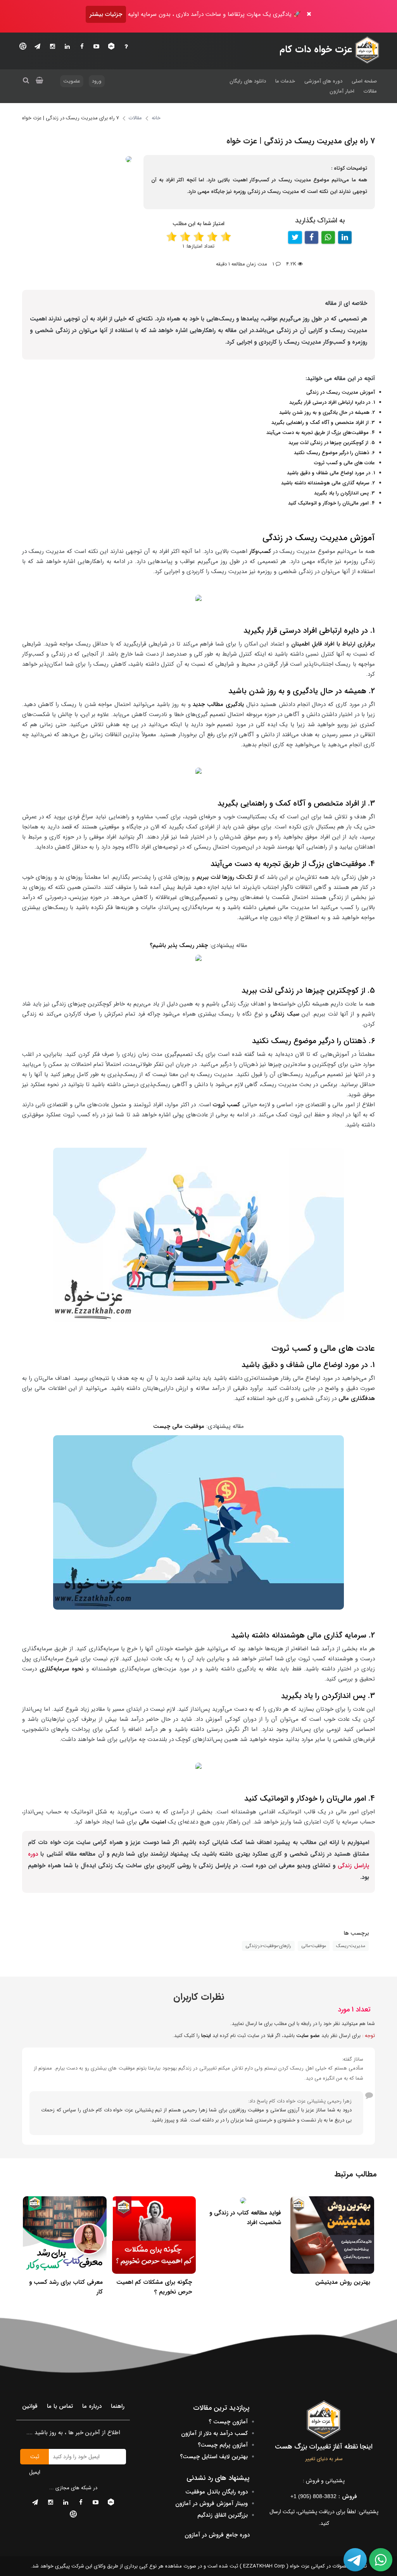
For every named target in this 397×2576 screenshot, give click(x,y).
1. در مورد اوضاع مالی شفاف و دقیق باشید (331, 473)
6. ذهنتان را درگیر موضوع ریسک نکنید (334, 453)
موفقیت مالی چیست (179, 1426)
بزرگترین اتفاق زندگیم (223, 2515)
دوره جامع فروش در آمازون (217, 2535)
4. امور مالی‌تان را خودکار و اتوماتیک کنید (331, 503)
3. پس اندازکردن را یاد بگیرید (344, 493)
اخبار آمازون (342, 91)
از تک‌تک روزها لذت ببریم (226, 877)
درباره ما (92, 2406)
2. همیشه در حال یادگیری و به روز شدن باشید (327, 412)
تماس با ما (60, 2406)
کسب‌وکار (260, 551)
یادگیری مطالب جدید (217, 704)
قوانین (30, 2406)
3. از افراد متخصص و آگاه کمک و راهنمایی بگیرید (323, 423)
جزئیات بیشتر (106, 14)
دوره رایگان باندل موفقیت (217, 2492)
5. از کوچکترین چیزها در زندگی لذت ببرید (332, 443)
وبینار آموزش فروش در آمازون (211, 2504)
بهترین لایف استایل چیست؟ (214, 2457)
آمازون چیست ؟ (228, 2422)
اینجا (206, 2036)
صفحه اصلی (364, 81)
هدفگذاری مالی (356, 1398)
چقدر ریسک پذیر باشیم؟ (179, 945)
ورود (97, 81)
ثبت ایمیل (35, 2458)
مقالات (370, 91)
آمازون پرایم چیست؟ (223, 2445)
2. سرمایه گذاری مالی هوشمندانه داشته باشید (328, 483)
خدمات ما (285, 81)
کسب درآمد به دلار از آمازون (214, 2433)
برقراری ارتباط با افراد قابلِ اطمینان (333, 644)
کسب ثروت (226, 1105)
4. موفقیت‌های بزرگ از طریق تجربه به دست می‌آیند (321, 433)
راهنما (118, 2406)
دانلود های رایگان (248, 81)
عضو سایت (308, 2036)
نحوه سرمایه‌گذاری (63, 1669)
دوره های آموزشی (323, 81)
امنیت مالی (152, 1822)
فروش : (324, 2497)
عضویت (72, 81)
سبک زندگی (286, 1014)
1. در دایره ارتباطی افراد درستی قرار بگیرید (332, 402)
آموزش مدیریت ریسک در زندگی (341, 392)
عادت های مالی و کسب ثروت (344, 463)
